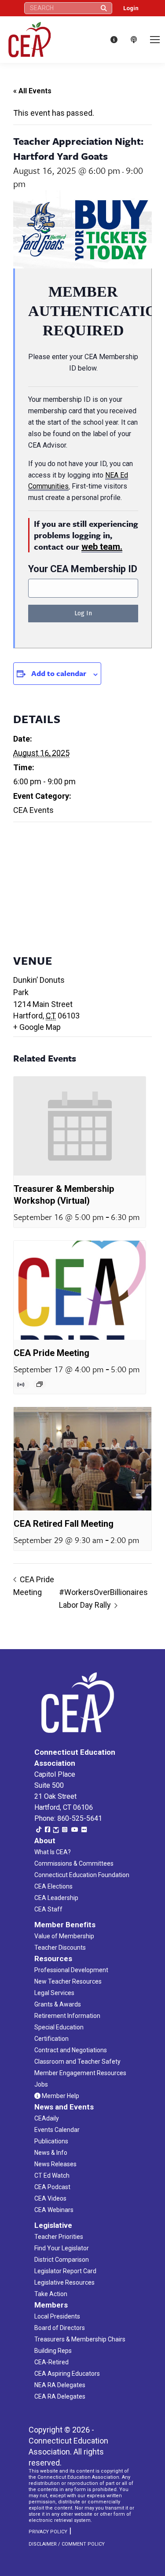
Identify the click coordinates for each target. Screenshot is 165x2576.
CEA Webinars (54, 2210)
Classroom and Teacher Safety (77, 2062)
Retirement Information (67, 2016)
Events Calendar (57, 2130)
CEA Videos (50, 2198)
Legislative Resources (64, 2282)
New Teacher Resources (68, 1981)
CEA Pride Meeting (51, 1353)
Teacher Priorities (59, 2237)
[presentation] (80, 1126)
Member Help (60, 2096)
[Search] (104, 8)
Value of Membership (64, 1936)
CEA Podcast (52, 2187)
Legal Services (54, 1993)
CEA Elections (53, 1886)
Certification (51, 2039)
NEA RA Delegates (60, 2385)
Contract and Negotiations (71, 2050)
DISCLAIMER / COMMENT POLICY (67, 2544)
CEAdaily (47, 2118)
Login (131, 8)
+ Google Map (37, 1027)
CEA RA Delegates (60, 2396)
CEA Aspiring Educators (67, 2374)
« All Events (32, 91)
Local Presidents (57, 2316)
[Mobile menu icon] (155, 40)
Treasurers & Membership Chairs (80, 2339)
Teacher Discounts (60, 1948)
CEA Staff (48, 1909)
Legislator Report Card (65, 2271)
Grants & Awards (58, 2004)
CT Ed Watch (52, 2175)
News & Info (51, 2153)
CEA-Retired (51, 2362)
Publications (51, 2141)
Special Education (59, 2027)
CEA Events (33, 810)
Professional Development (71, 1970)
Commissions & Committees (74, 1863)
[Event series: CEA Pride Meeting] (40, 1384)
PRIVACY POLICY (48, 2532)
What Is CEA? (53, 1852)
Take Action (51, 2294)
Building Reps (53, 2351)
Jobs (41, 2084)
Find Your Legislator (62, 2248)
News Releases (55, 2164)
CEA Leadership (56, 1898)
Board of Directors (60, 2328)
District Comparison (62, 2260)
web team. (102, 547)
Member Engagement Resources (80, 2073)
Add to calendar (59, 673)
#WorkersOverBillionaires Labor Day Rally (103, 1599)
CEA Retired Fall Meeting (64, 1524)
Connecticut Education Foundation (82, 1875)
